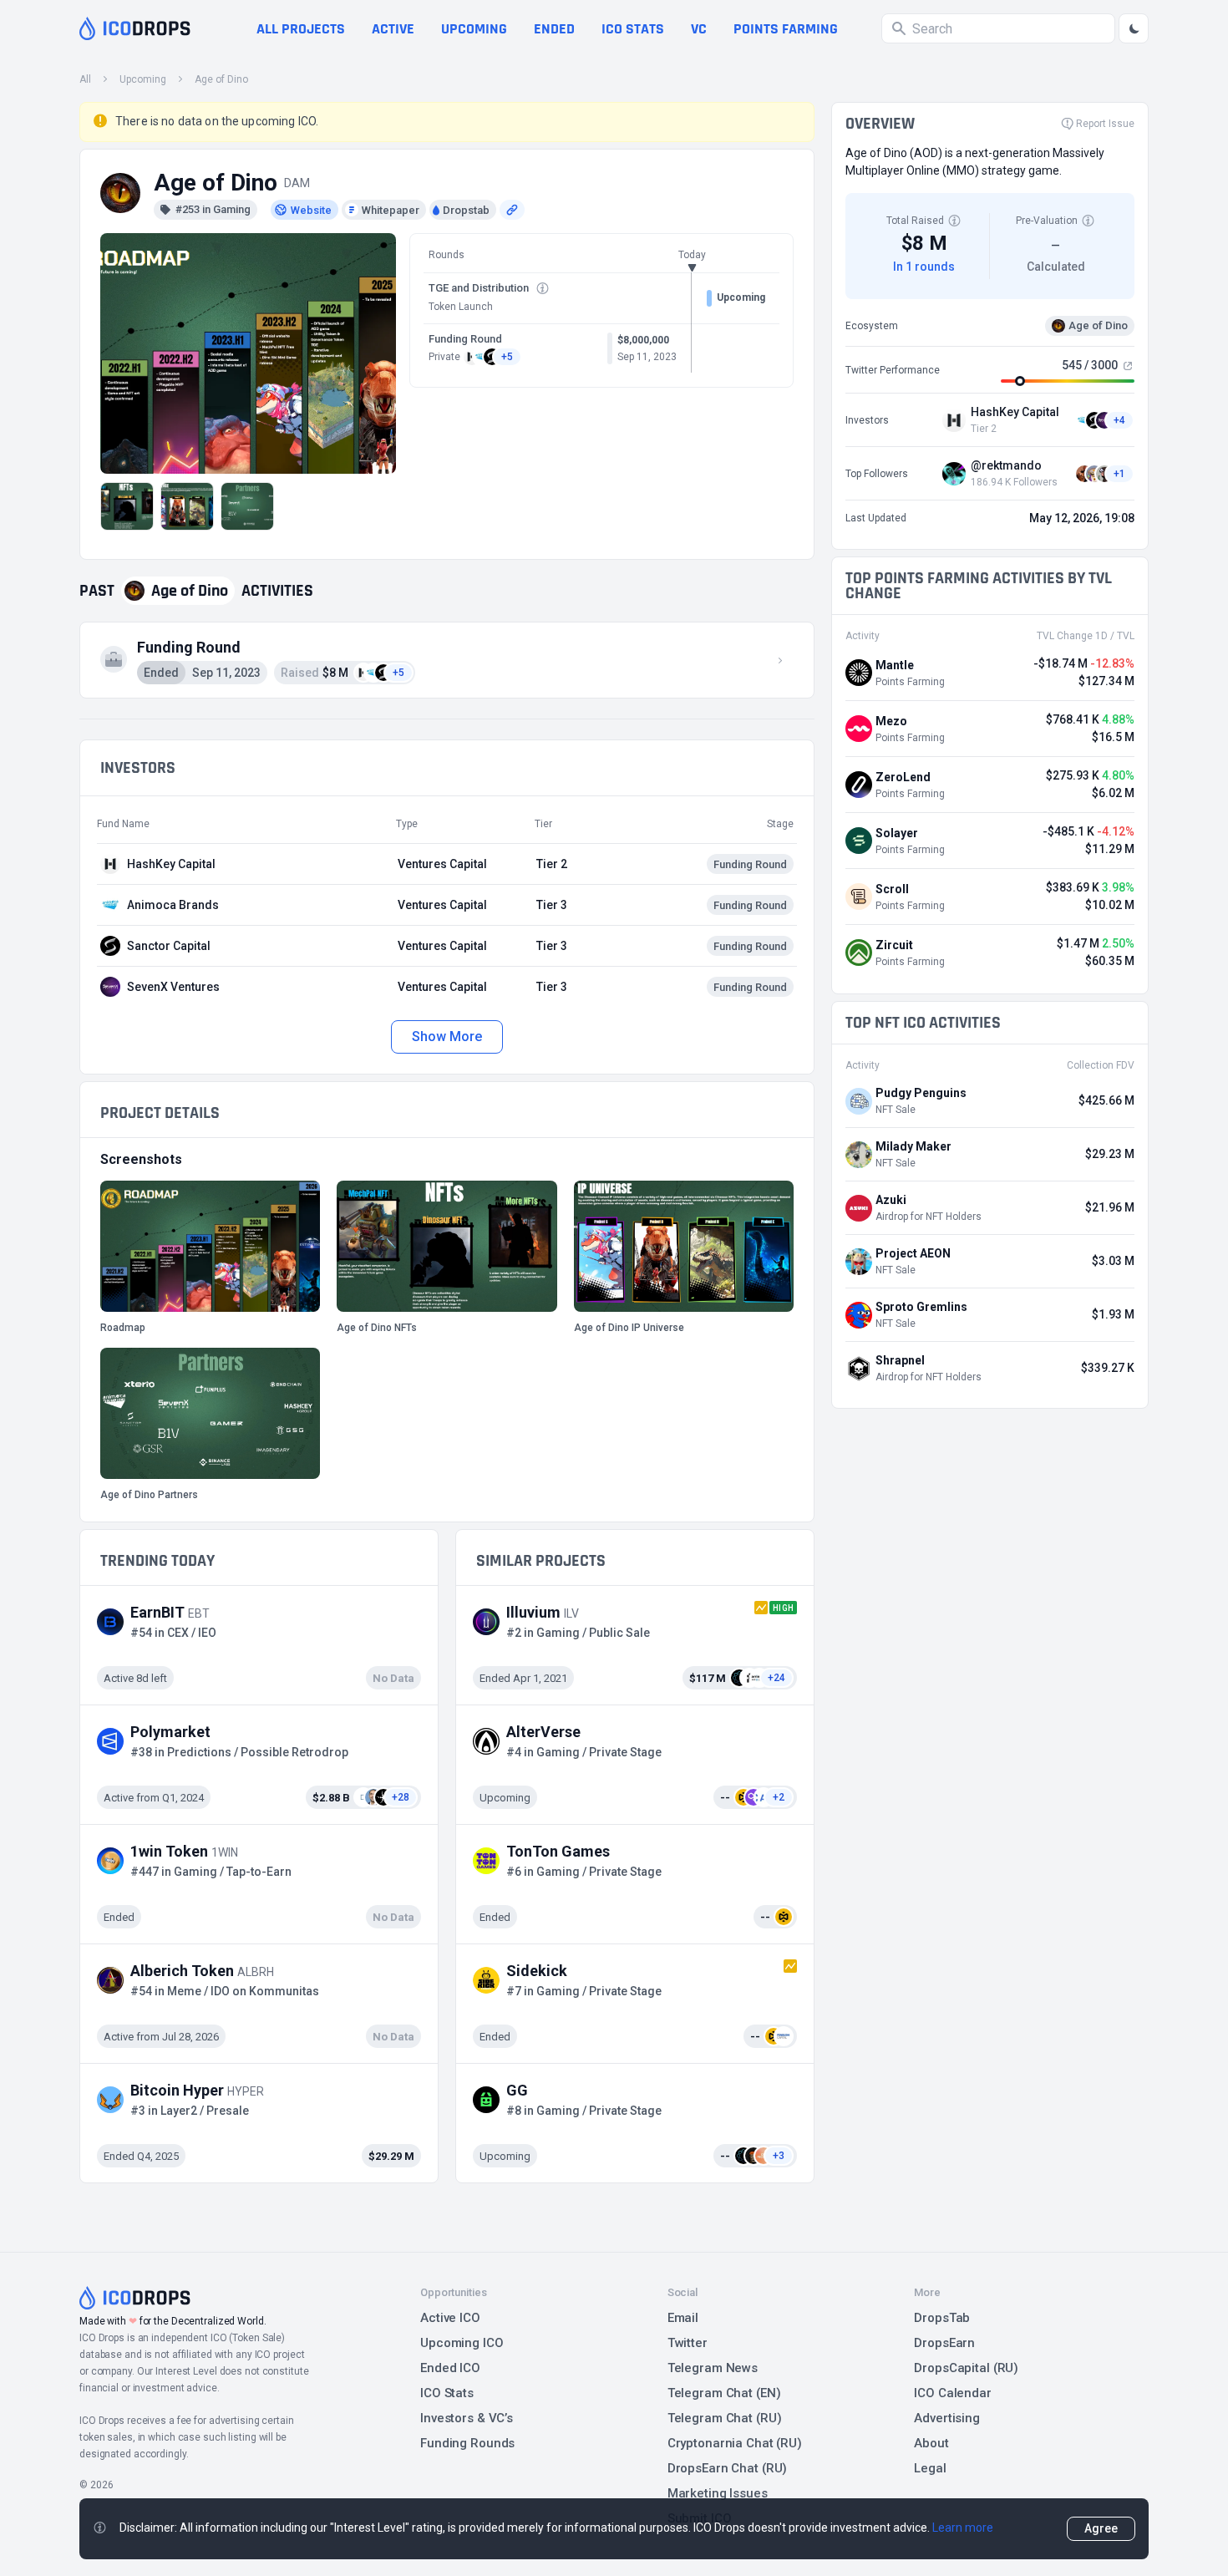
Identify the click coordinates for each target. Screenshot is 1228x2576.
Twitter (688, 2343)
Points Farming (786, 29)
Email (683, 2318)
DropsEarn (944, 2343)
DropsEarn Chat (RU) (728, 2468)
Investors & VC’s (467, 2418)
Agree (1101, 2528)
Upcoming (474, 29)
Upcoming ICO (462, 2343)
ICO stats (633, 29)
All (85, 79)
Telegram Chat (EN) (724, 2393)
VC (699, 29)
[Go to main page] (135, 28)
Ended (554, 29)
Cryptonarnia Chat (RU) (735, 2443)
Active (393, 29)
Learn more (963, 2528)
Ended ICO (450, 2368)
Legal (930, 2468)
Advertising (947, 2418)
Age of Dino (221, 79)
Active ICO (450, 2318)
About (931, 2443)
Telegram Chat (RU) (725, 2418)
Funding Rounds (467, 2443)
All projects (301, 29)
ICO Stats (447, 2393)
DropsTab (942, 2318)
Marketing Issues (718, 2493)
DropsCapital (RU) (966, 2368)
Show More (447, 1036)
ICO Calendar (953, 2393)
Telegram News (713, 2368)
